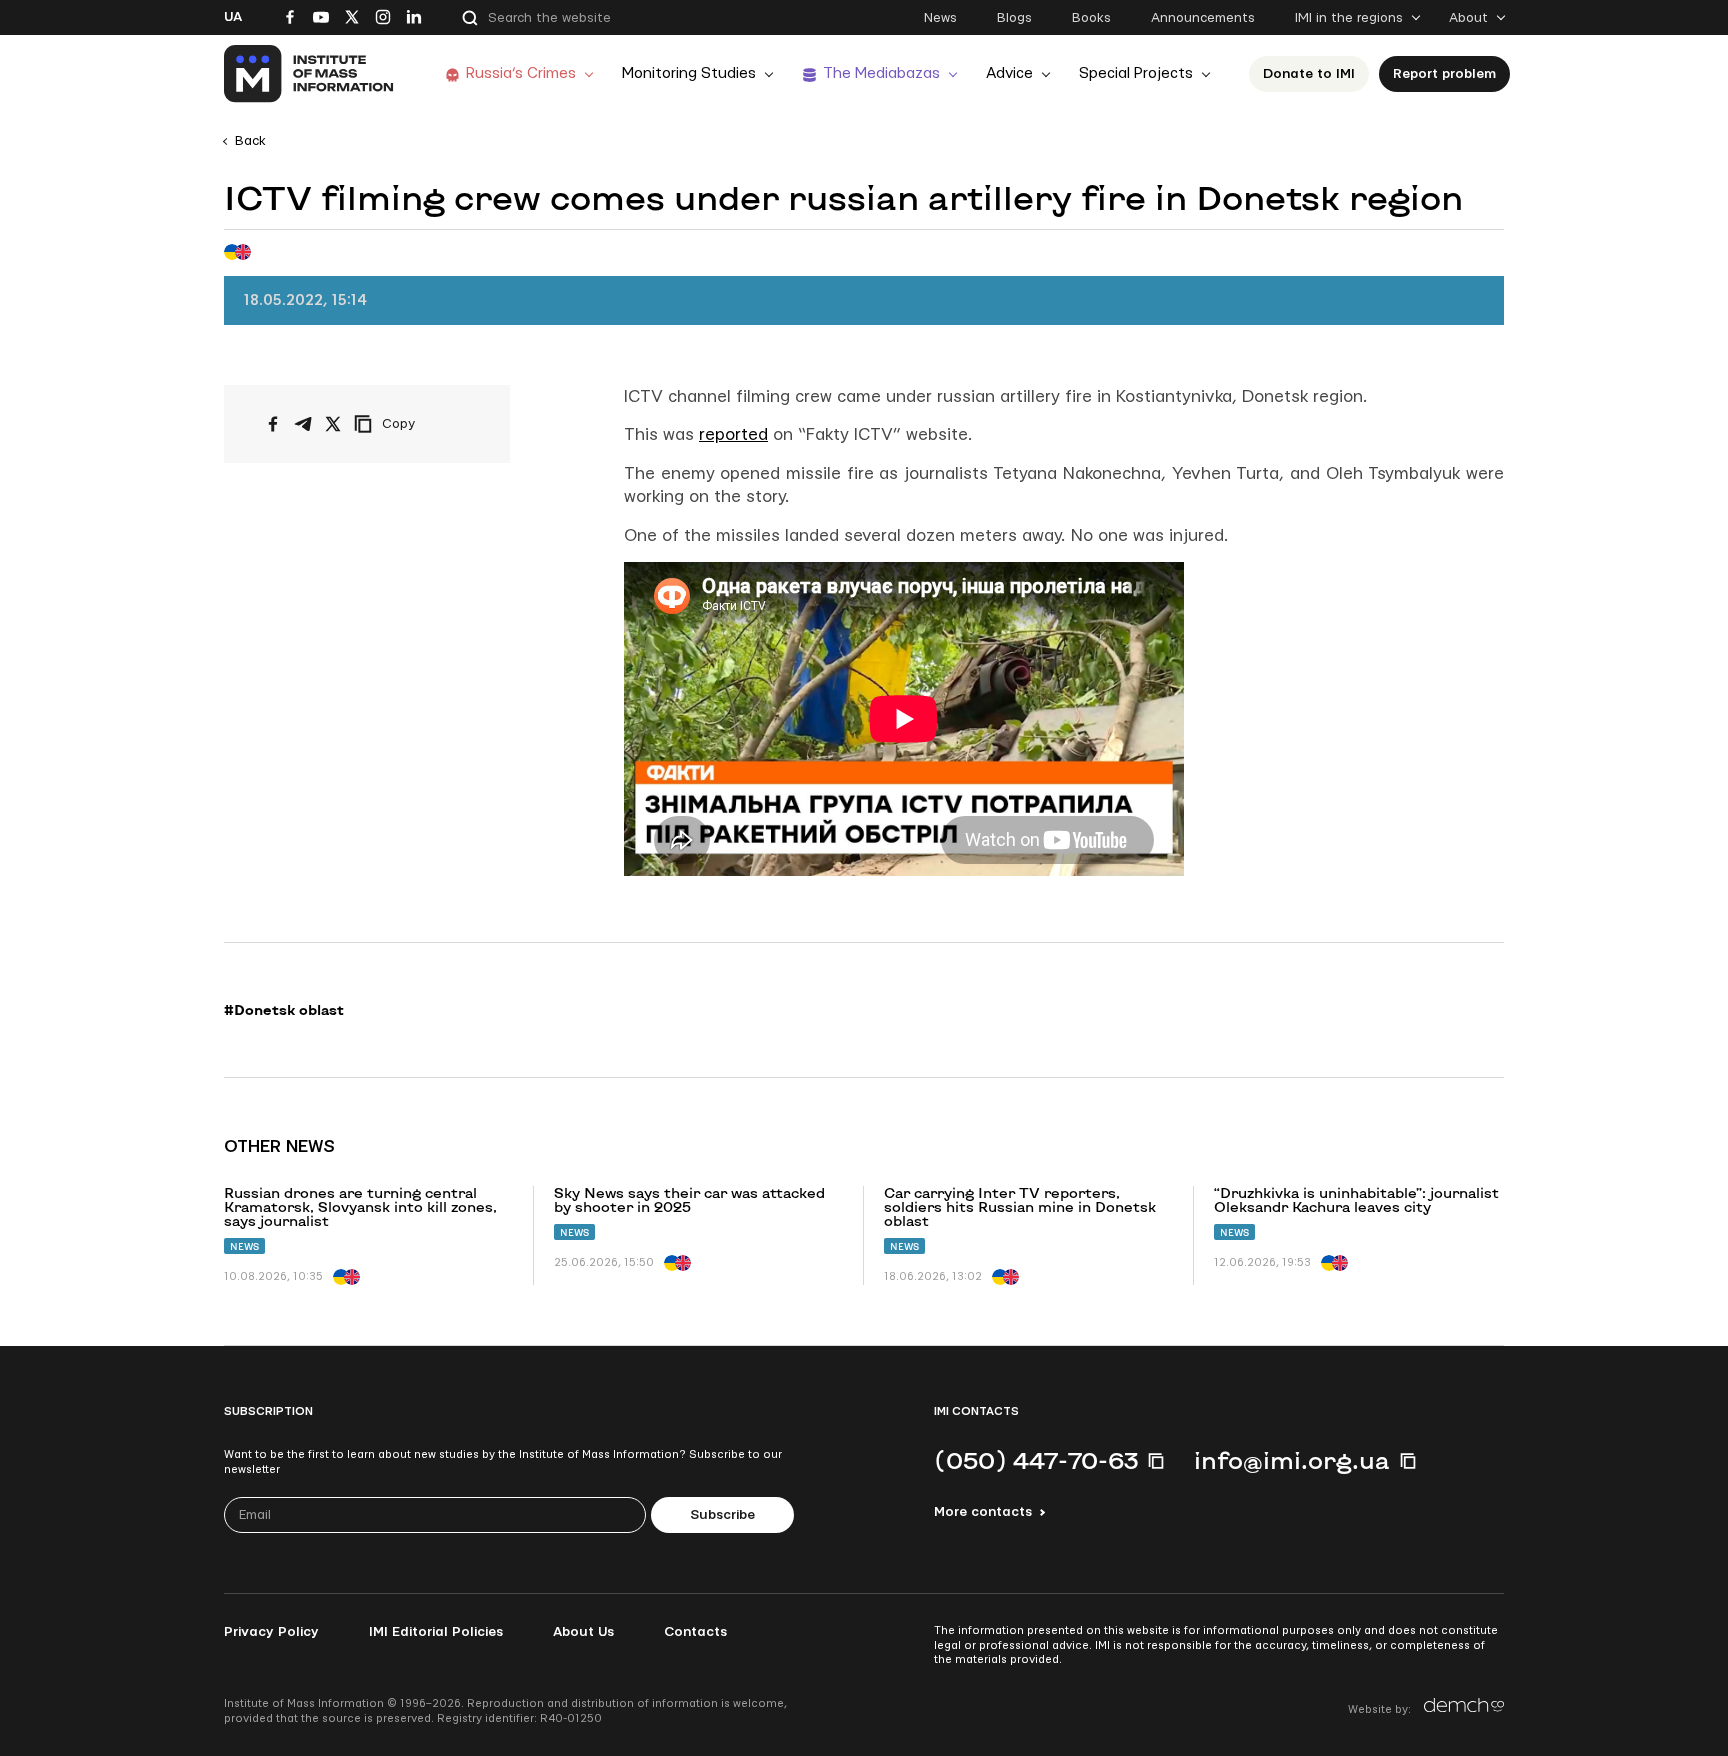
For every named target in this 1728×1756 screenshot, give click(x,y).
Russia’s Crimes (521, 73)
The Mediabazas (881, 73)
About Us (583, 1632)
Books (1091, 18)
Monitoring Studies (689, 73)
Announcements (1203, 18)
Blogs (1014, 18)
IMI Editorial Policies (436, 1632)
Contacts (695, 1632)
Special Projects (1136, 73)
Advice (1009, 73)
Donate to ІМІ (1309, 74)
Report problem (1444, 74)
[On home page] (309, 74)
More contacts (983, 1512)
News (940, 18)
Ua (233, 17)
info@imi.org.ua (1292, 1460)
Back (250, 141)
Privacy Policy (271, 1632)
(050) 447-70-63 (1036, 1460)
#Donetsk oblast (284, 1010)
